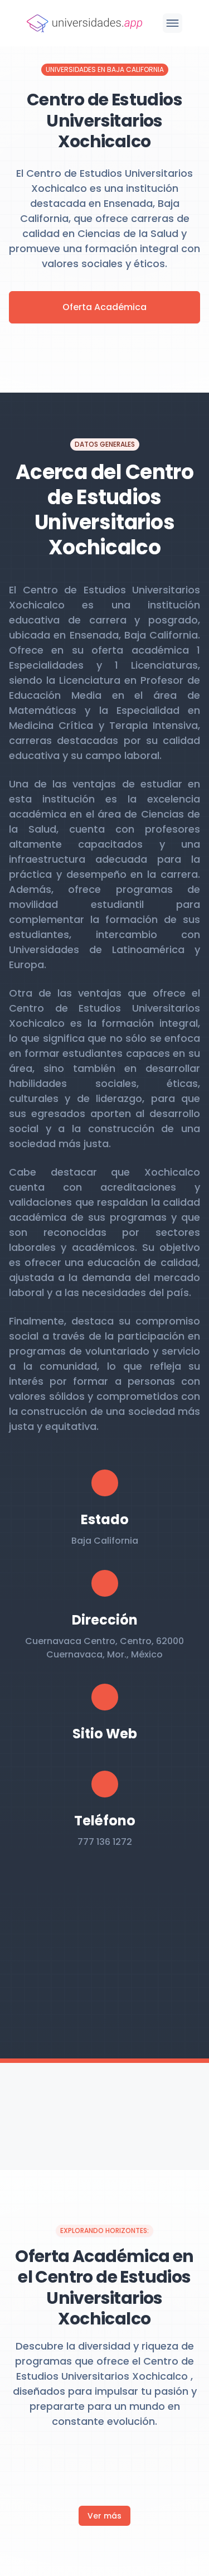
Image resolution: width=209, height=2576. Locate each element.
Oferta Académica (104, 307)
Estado (105, 1519)
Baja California (105, 1541)
